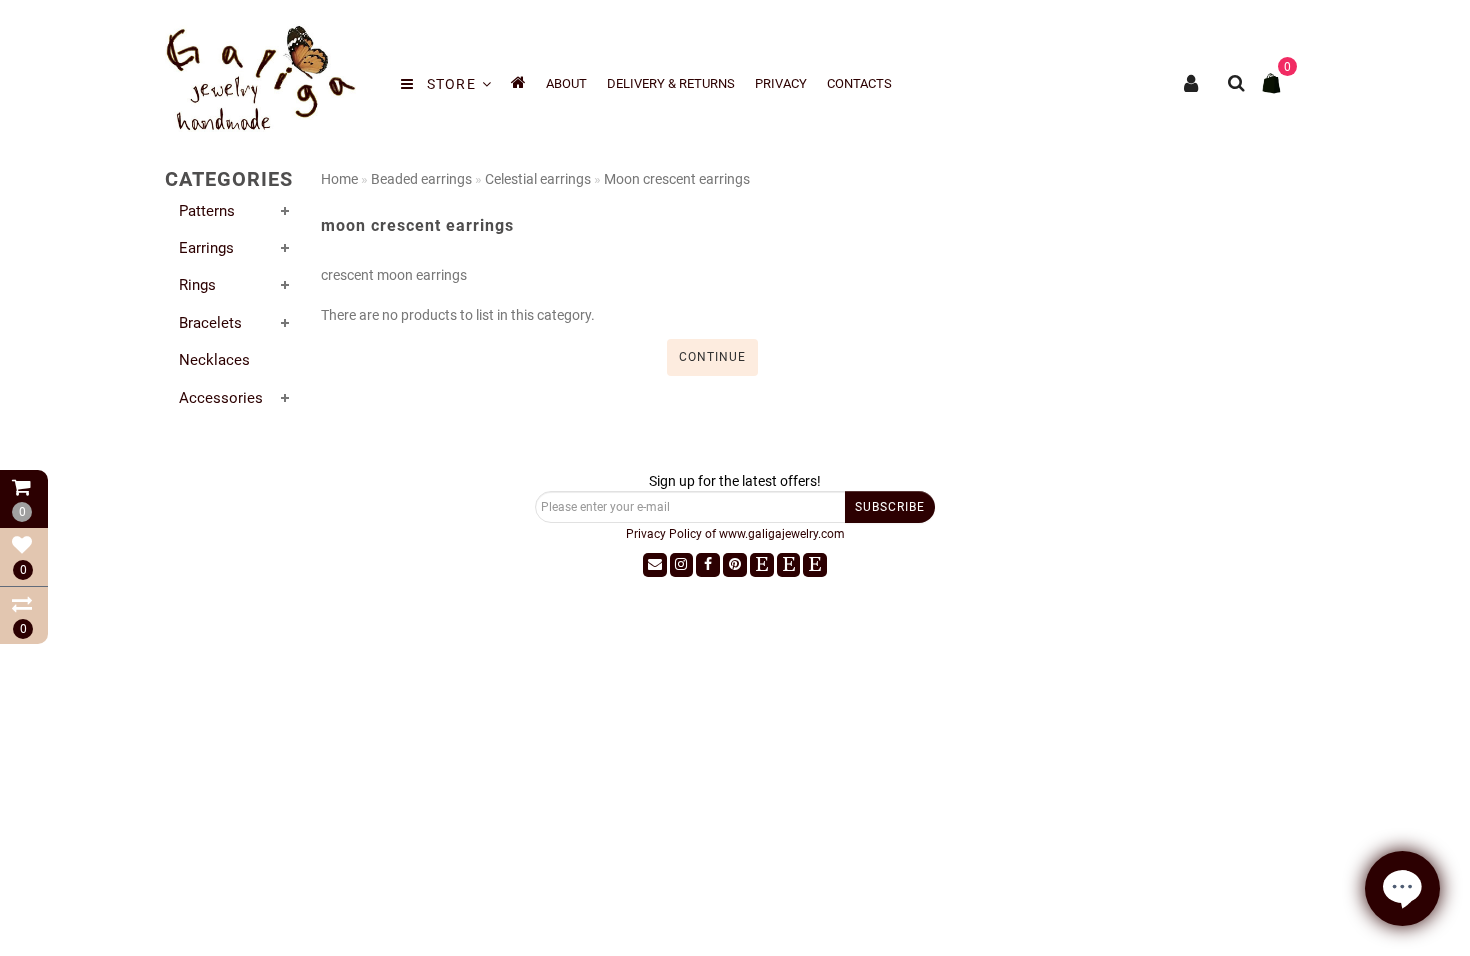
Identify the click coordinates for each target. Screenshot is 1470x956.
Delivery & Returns (671, 83)
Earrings (206, 248)
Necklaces (214, 360)
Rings (197, 285)
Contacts (859, 83)
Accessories (221, 398)
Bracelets (210, 323)
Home (339, 179)
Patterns (207, 211)
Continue (712, 357)
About (566, 83)
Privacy (781, 83)
